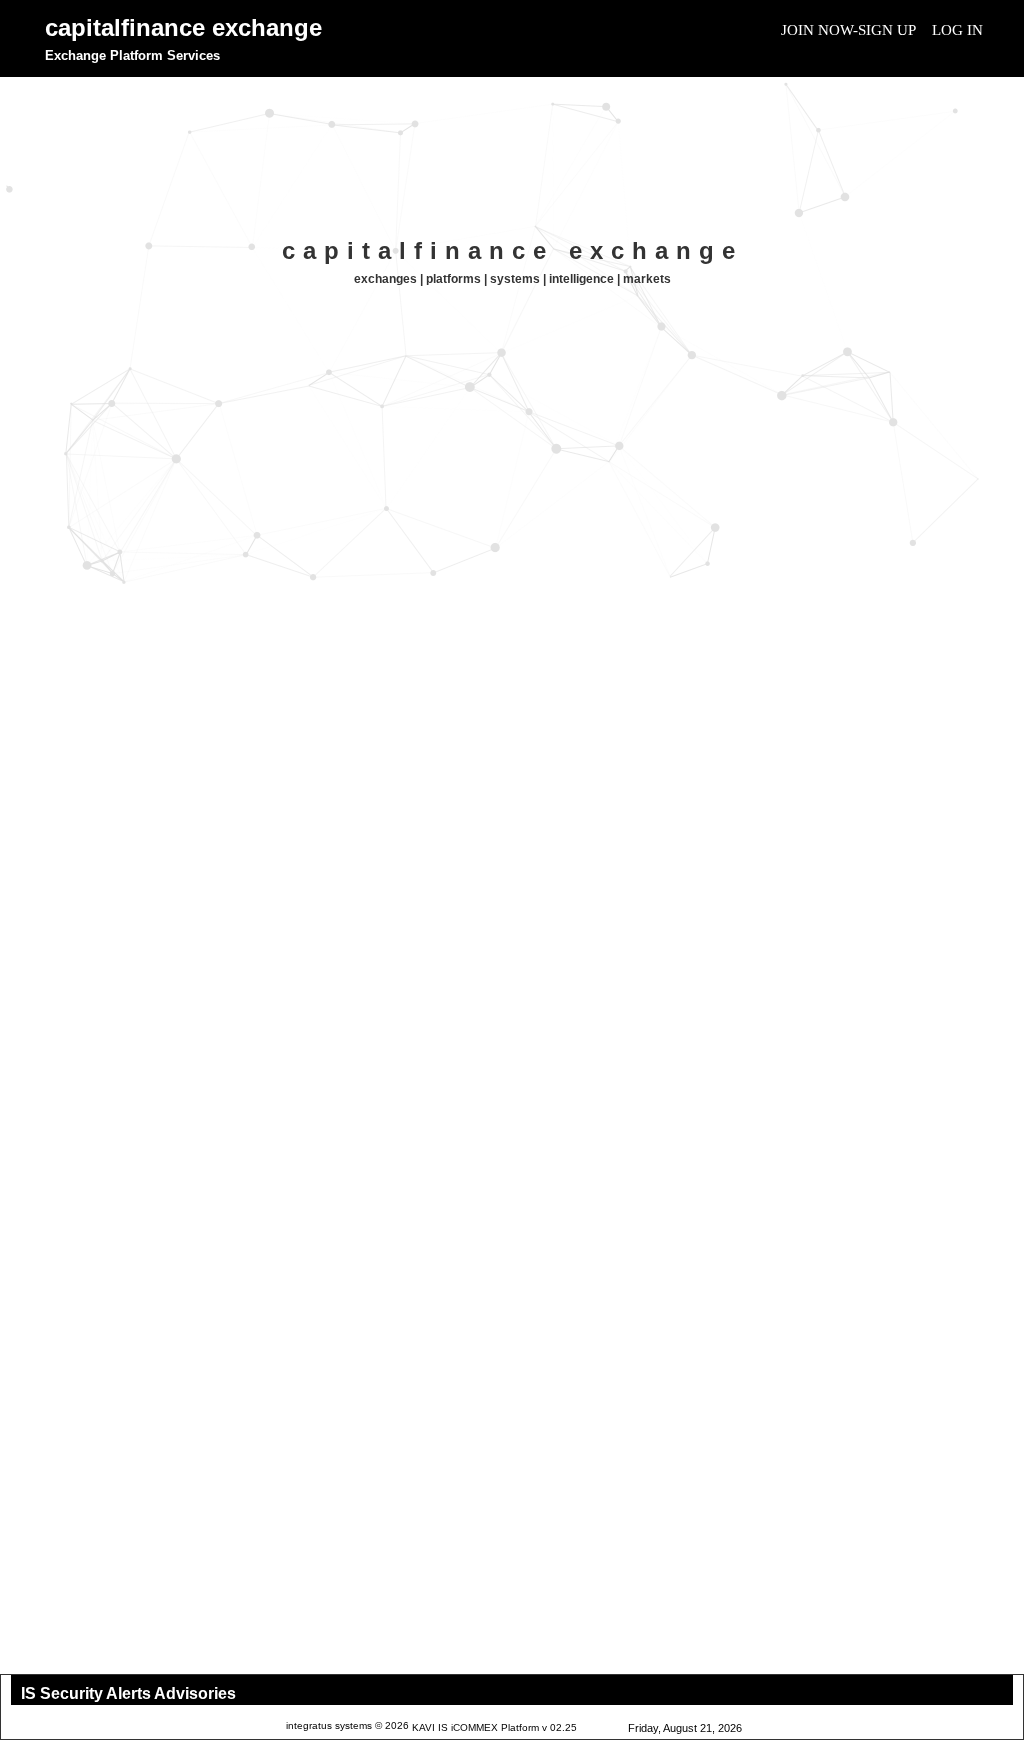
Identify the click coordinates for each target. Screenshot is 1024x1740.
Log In (957, 30)
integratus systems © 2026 (347, 1725)
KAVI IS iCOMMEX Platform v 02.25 (494, 1727)
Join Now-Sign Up (848, 30)
